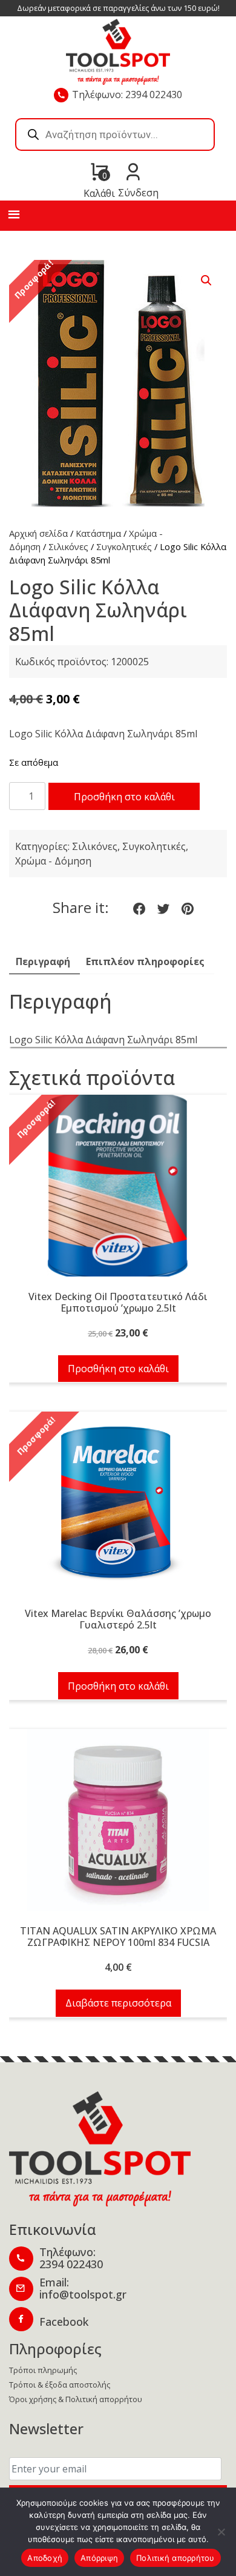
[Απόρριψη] (221, 2532)
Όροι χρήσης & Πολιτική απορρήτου (76, 2399)
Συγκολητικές (124, 546)
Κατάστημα (98, 533)
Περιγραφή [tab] (43, 961)
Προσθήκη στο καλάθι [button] (118, 1369)
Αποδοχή (45, 2558)
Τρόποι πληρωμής (43, 2370)
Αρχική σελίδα (38, 533)
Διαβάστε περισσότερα (118, 2003)
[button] (206, 281)
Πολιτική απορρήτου (175, 2558)
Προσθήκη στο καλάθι (124, 797)
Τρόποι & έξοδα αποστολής (60, 2385)
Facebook (64, 2322)
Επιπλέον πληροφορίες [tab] (145, 961)
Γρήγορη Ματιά (118, 1192)
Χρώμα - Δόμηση (53, 861)
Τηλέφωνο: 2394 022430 (127, 95)
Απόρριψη (99, 2558)
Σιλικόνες (68, 546)
